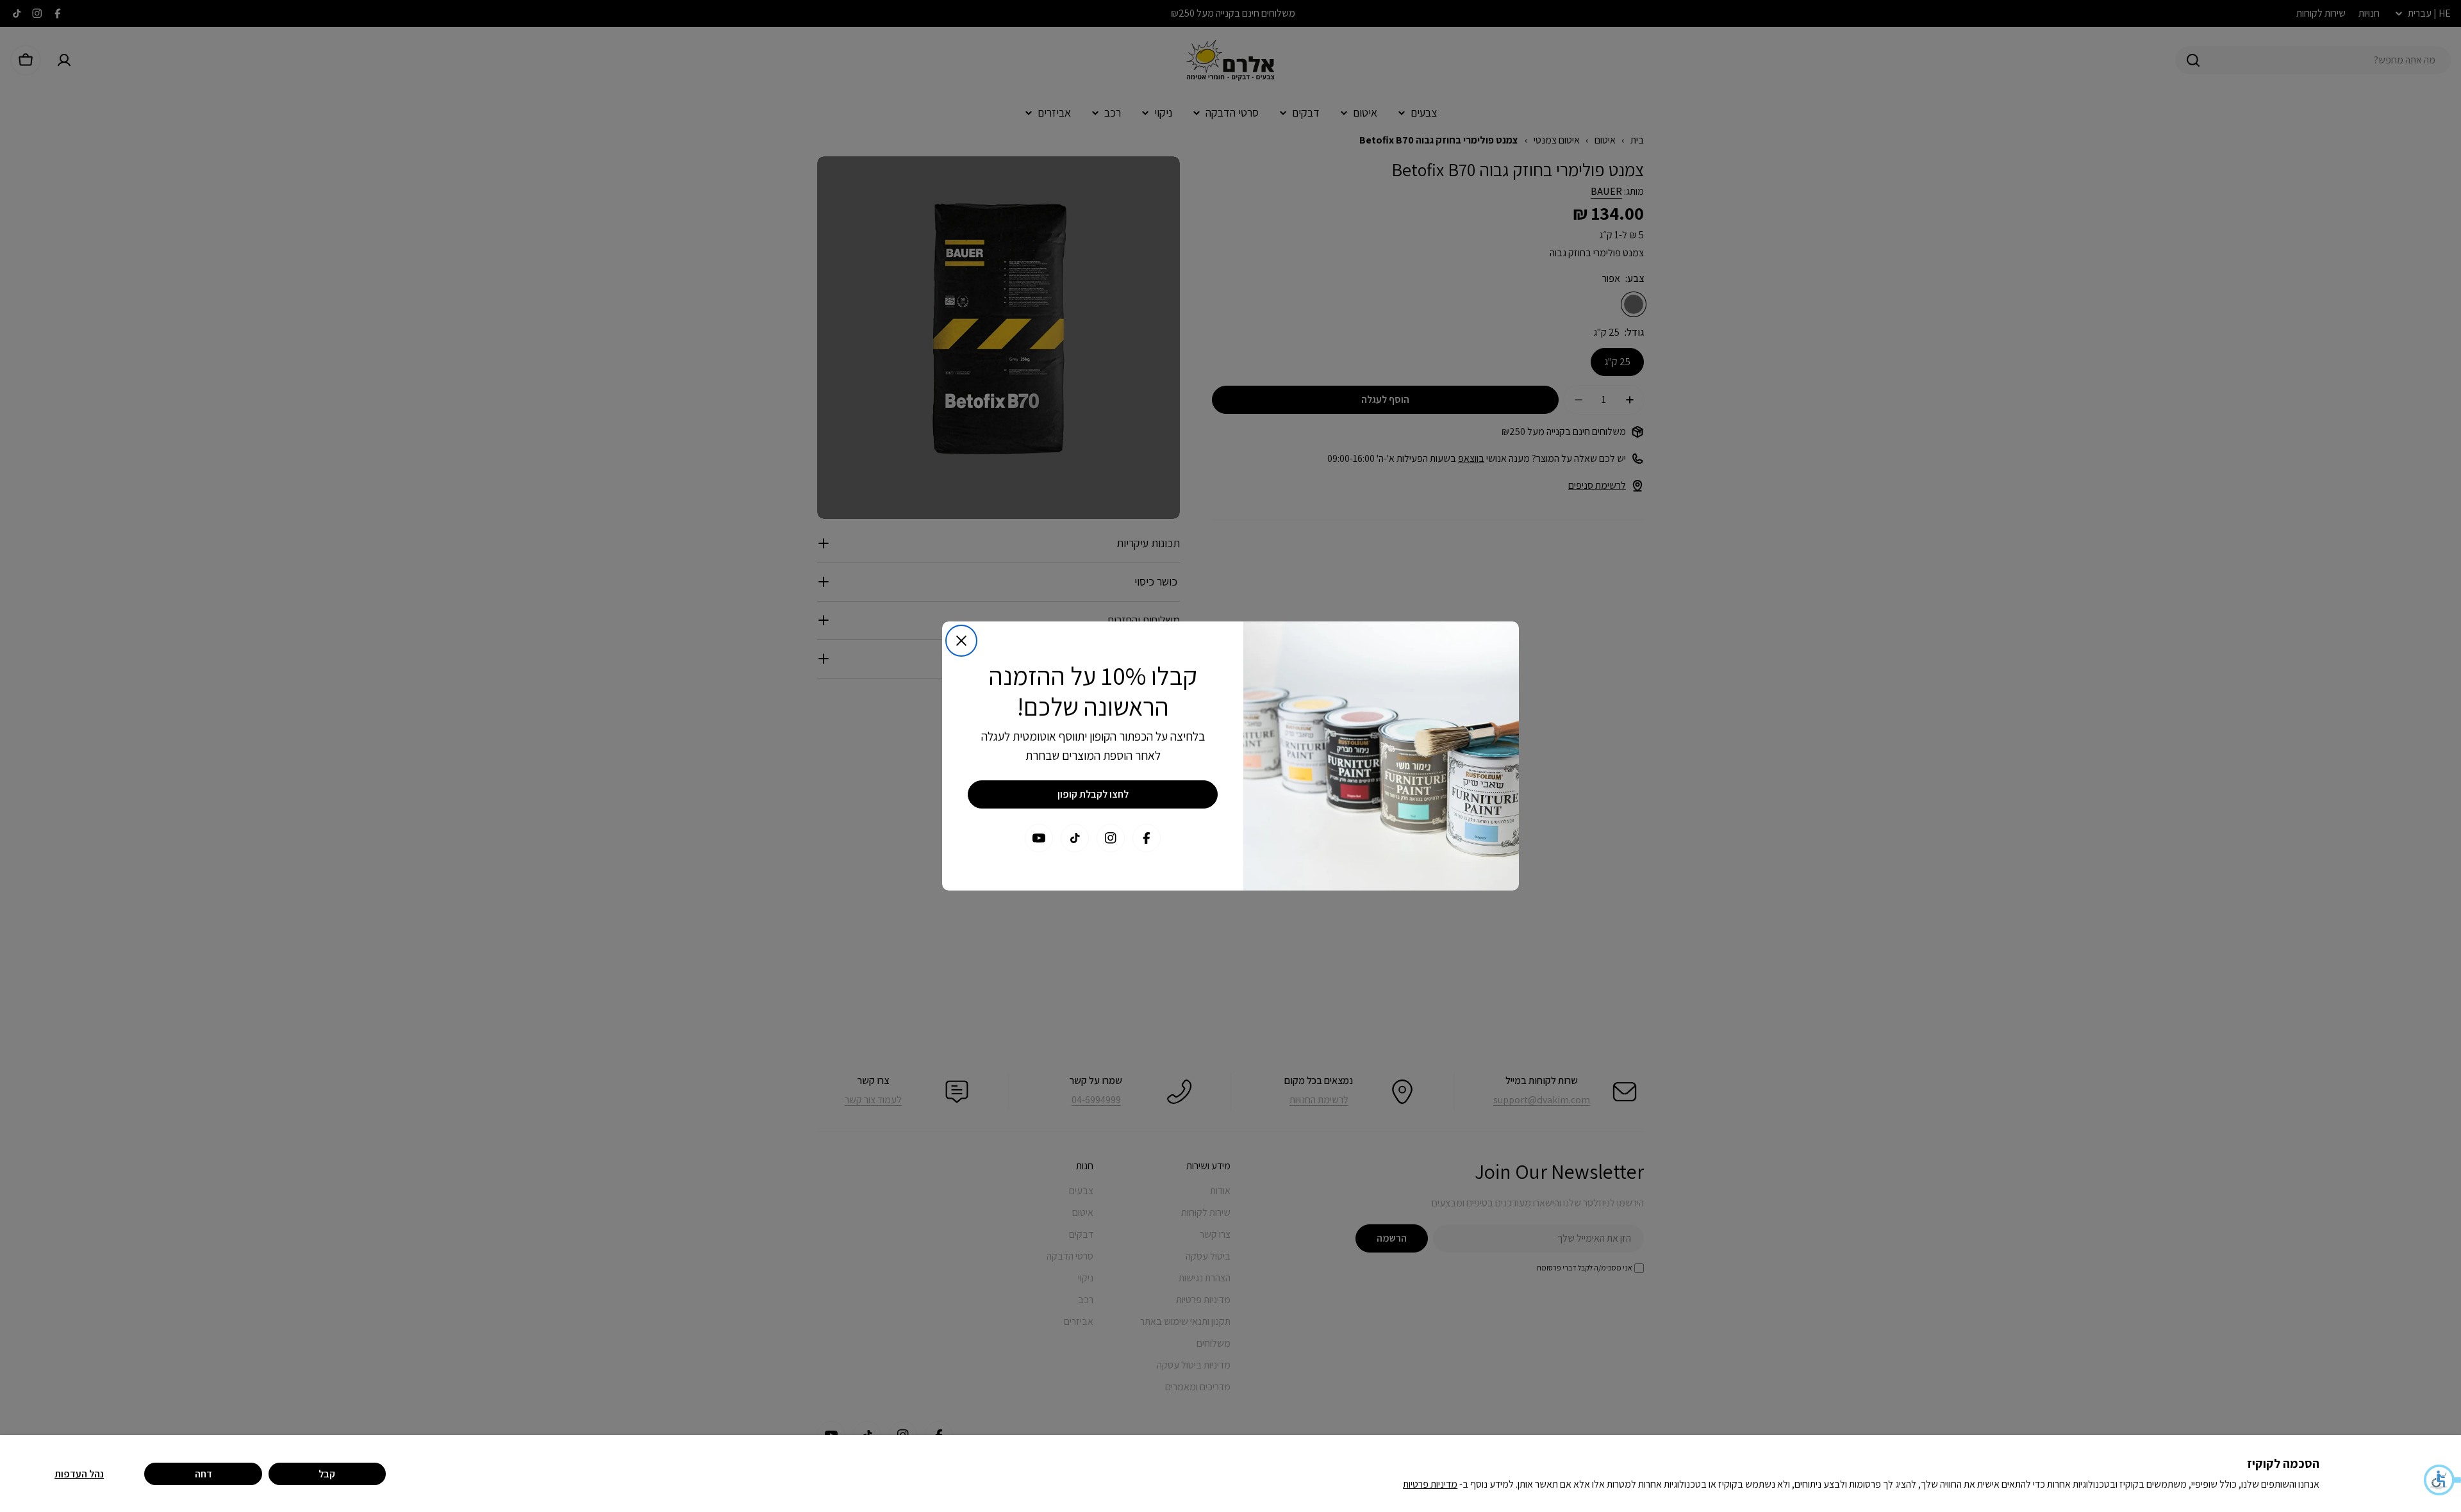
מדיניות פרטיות (1430, 1484)
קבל (327, 1474)
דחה (203, 1474)
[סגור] (961, 641)
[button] (2442, 1480)
